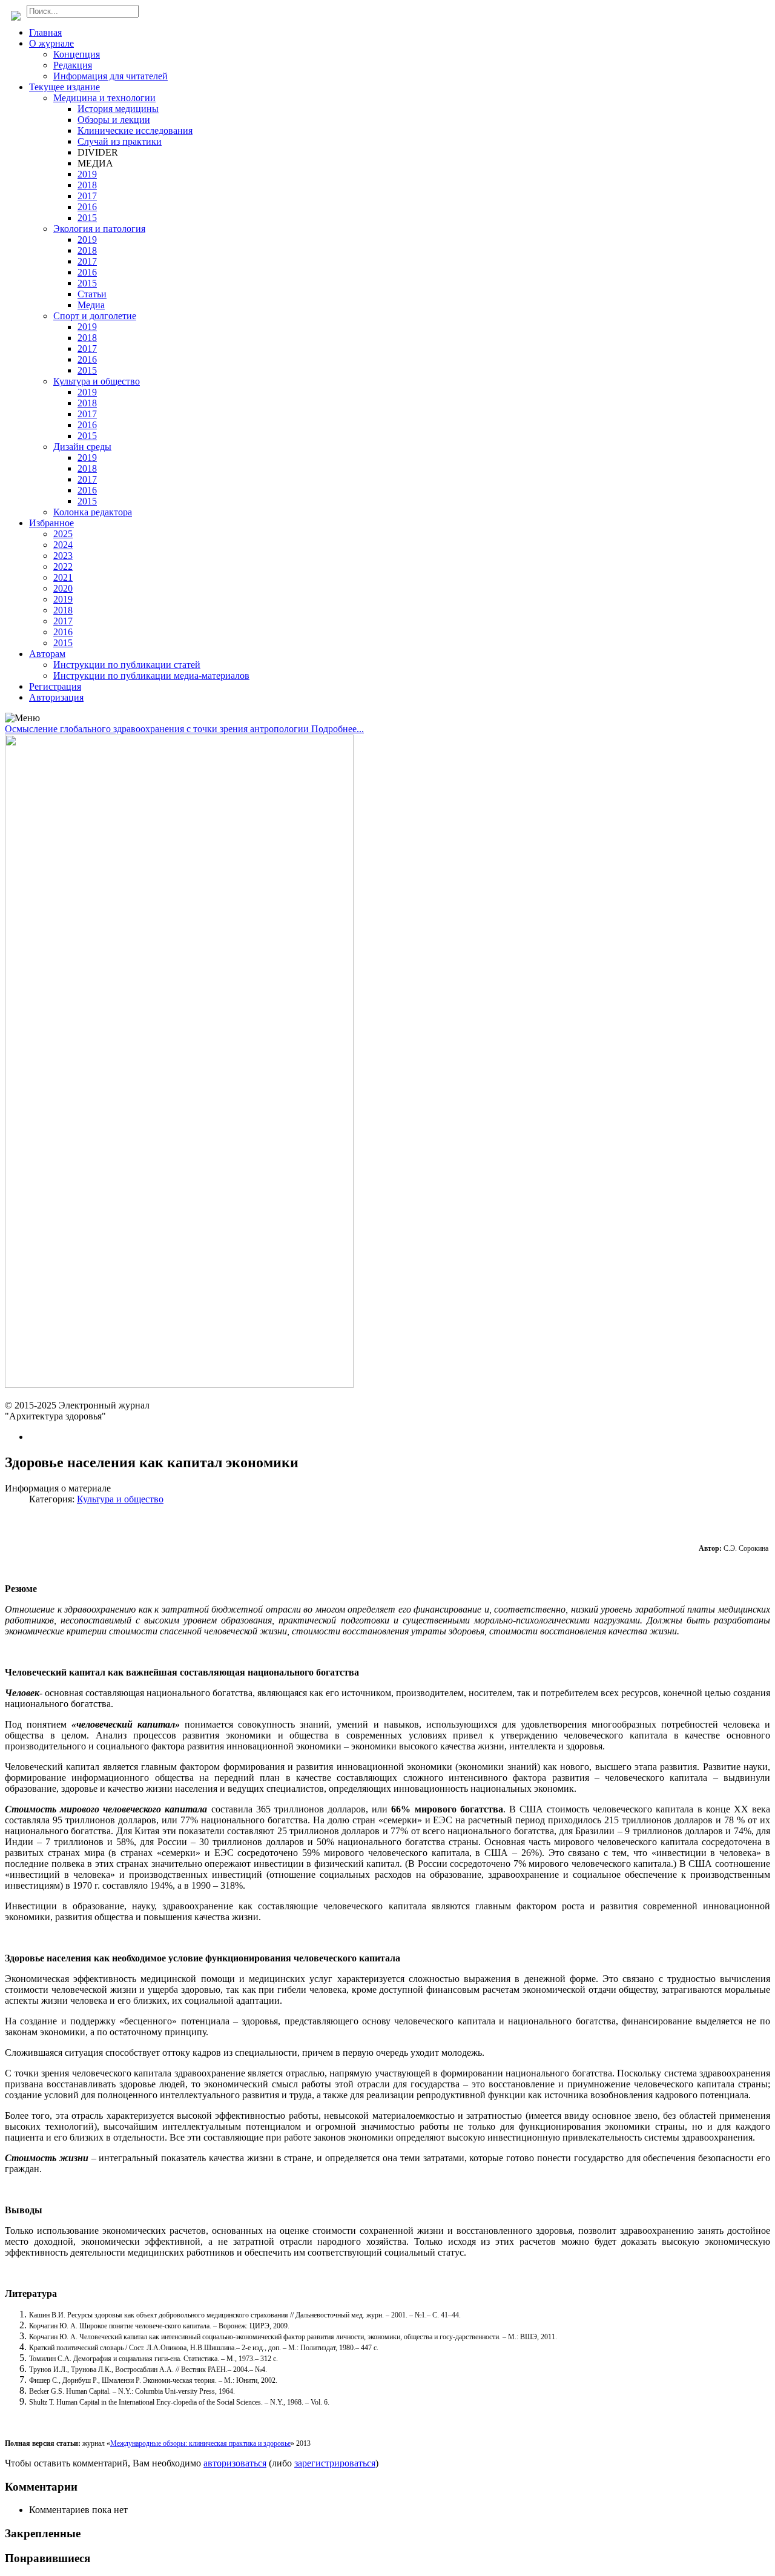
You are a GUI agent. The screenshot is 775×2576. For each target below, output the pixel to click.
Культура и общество (97, 381)
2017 (87, 196)
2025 (63, 534)
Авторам (47, 654)
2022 (63, 566)
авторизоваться (235, 2463)
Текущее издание (64, 87)
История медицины (118, 109)
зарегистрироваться (335, 2463)
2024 (63, 545)
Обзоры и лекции (114, 120)
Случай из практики (120, 141)
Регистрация (55, 686)
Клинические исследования (135, 130)
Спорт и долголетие (95, 316)
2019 (87, 174)
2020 (63, 588)
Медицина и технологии (104, 98)
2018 (87, 185)
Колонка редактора (93, 512)
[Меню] (22, 718)
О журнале (51, 43)
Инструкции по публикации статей (127, 665)
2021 (63, 577)
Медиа (91, 305)
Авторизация (56, 697)
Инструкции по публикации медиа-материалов (151, 675)
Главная (45, 32)
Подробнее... (338, 729)
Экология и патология (99, 229)
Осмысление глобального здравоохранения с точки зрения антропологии (158, 729)
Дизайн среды (82, 447)
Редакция (73, 65)
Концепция (77, 54)
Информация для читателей (110, 76)
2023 (63, 556)
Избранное (51, 523)
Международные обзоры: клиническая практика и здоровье (200, 2443)
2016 (87, 207)
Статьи (92, 294)
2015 (87, 218)
